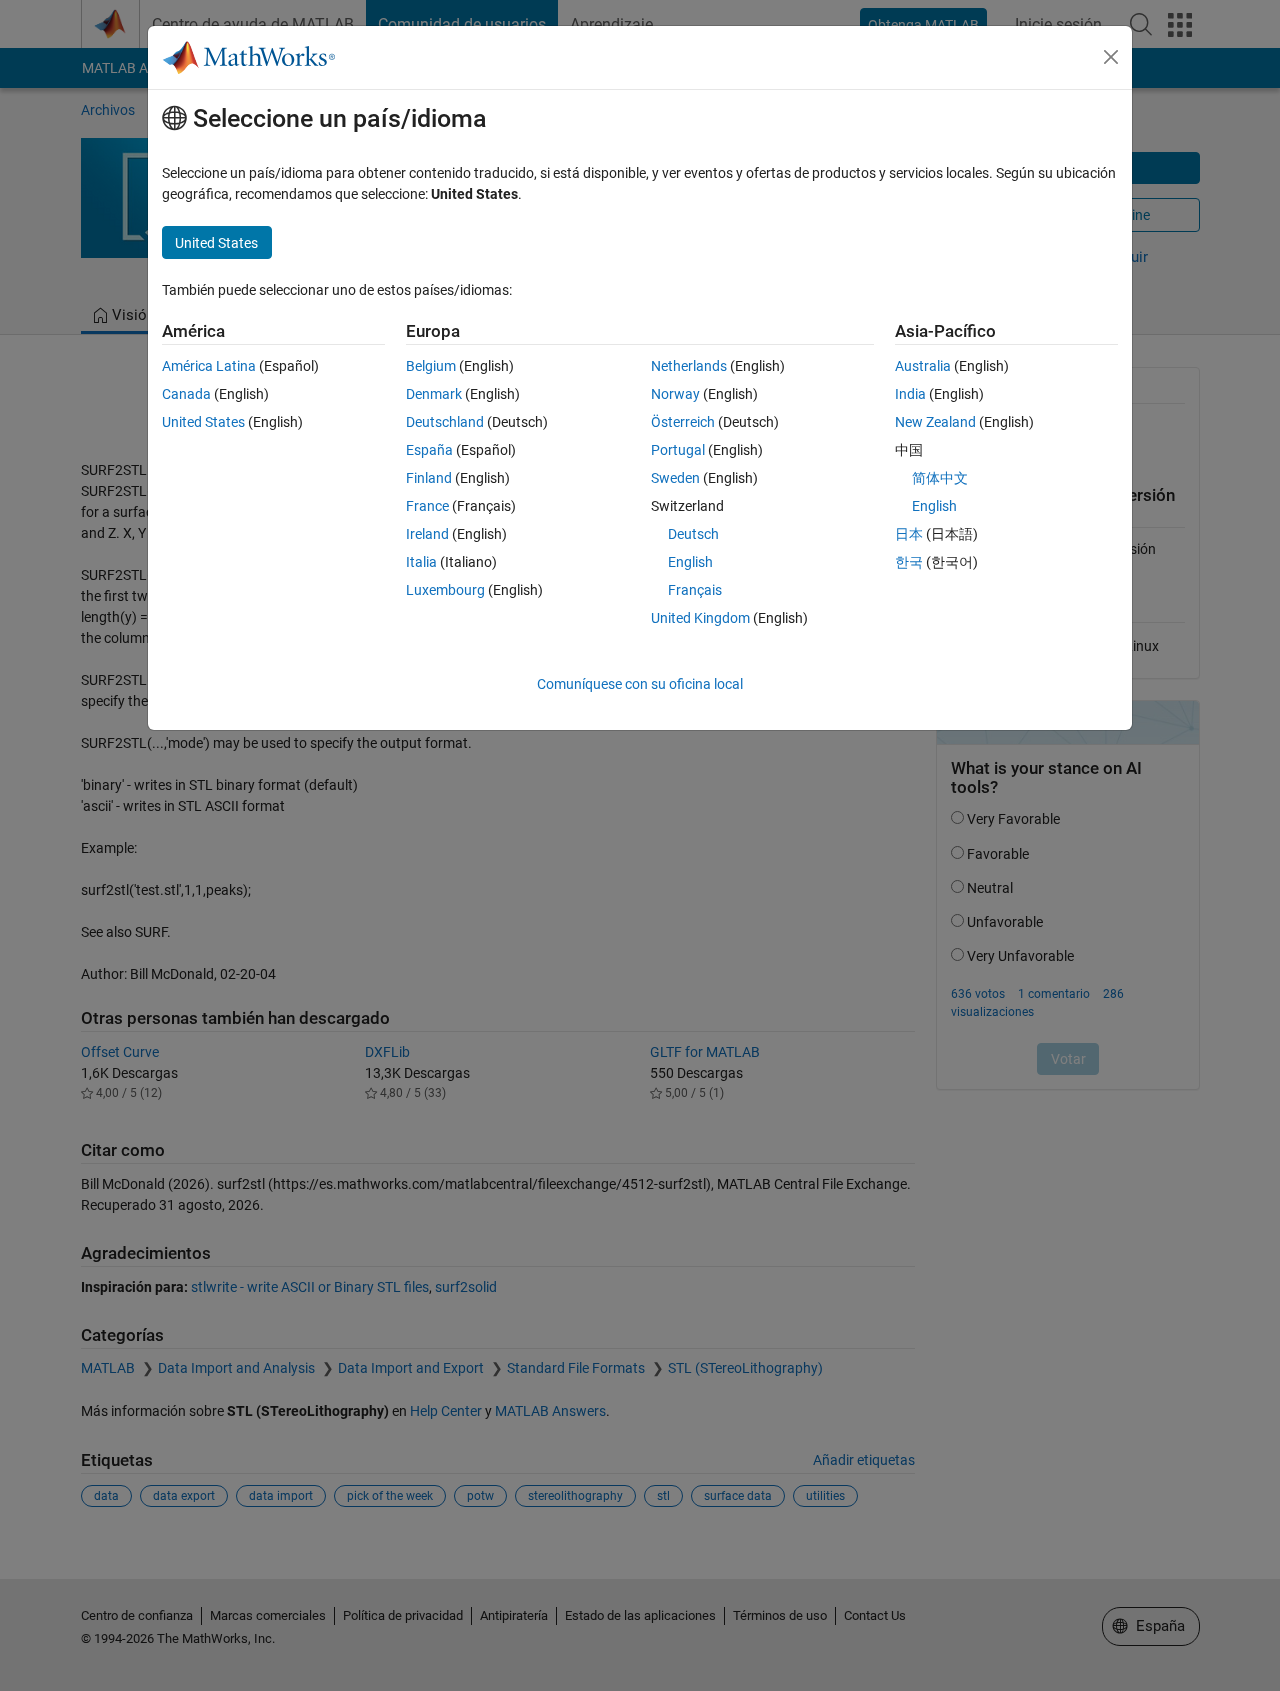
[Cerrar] (1111, 57)
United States (203, 422)
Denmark (434, 394)
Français (695, 590)
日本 (909, 534)
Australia (923, 366)
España (429, 450)
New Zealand (935, 422)
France (427, 506)
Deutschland (445, 422)
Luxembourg (445, 590)
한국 (909, 562)
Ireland (427, 534)
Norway (675, 394)
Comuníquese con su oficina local (640, 684)
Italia (421, 562)
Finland (429, 478)
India (910, 394)
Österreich (683, 422)
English (690, 562)
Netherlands (689, 366)
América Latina (209, 366)
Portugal (678, 450)
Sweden (675, 478)
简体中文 (940, 478)
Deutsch (693, 534)
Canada (186, 394)
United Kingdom (700, 618)
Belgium (431, 366)
